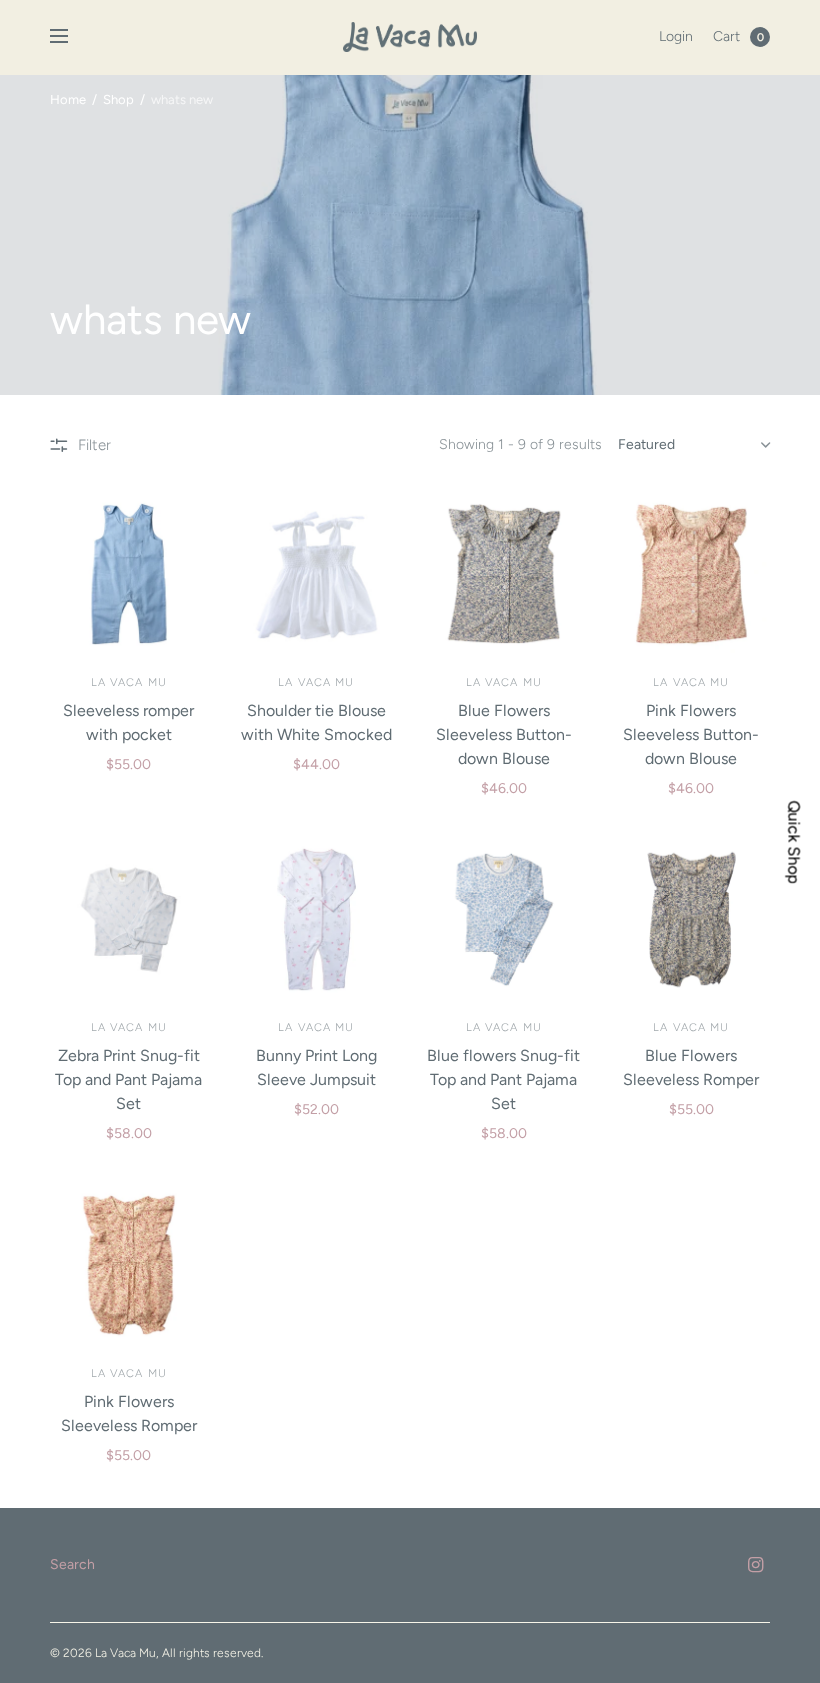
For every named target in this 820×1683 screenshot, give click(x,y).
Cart (726, 36)
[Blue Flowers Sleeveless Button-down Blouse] (504, 574)
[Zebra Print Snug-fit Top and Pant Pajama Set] (129, 920)
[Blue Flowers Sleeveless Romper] (692, 920)
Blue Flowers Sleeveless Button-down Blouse (504, 734)
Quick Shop (794, 841)
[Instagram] (756, 1565)
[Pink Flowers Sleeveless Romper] (129, 1265)
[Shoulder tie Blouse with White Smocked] (317, 574)
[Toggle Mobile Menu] (72, 37)
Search (72, 1564)
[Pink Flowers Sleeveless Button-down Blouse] (692, 574)
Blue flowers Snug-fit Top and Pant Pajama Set (503, 1079)
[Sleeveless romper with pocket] (129, 574)
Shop (118, 99)
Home (68, 99)
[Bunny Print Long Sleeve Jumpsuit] (317, 920)
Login (676, 36)
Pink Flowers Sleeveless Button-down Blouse (691, 734)
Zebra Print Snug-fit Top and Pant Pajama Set (128, 1079)
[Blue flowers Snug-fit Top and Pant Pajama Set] (504, 920)
